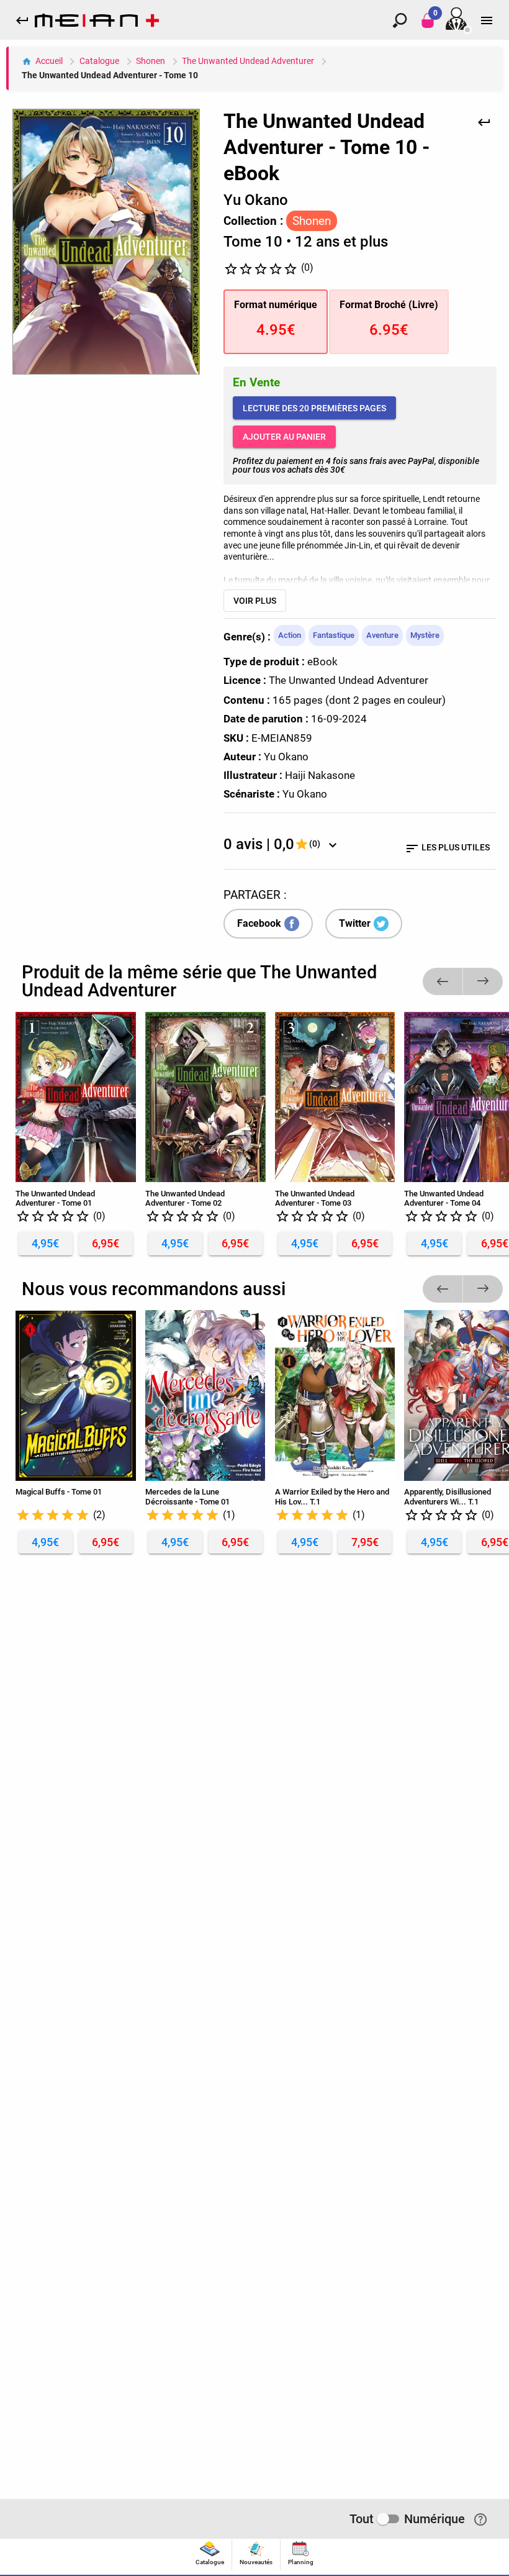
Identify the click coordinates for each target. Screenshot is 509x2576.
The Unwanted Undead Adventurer (248, 61)
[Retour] (484, 121)
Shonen (151, 61)
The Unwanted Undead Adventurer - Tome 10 (110, 75)
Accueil (49, 61)
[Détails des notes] (333, 844)
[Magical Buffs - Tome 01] (76, 1395)
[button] (443, 981)
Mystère (425, 635)
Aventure (382, 635)
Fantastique (334, 635)
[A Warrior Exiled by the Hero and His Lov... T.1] (335, 1395)
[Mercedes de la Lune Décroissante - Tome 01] (205, 1395)
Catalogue (99, 61)
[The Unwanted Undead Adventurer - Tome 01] (76, 1097)
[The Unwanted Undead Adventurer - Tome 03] (335, 1097)
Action (290, 635)
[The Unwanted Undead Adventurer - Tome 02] (205, 1097)
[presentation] (210, 2555)
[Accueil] (97, 23)
